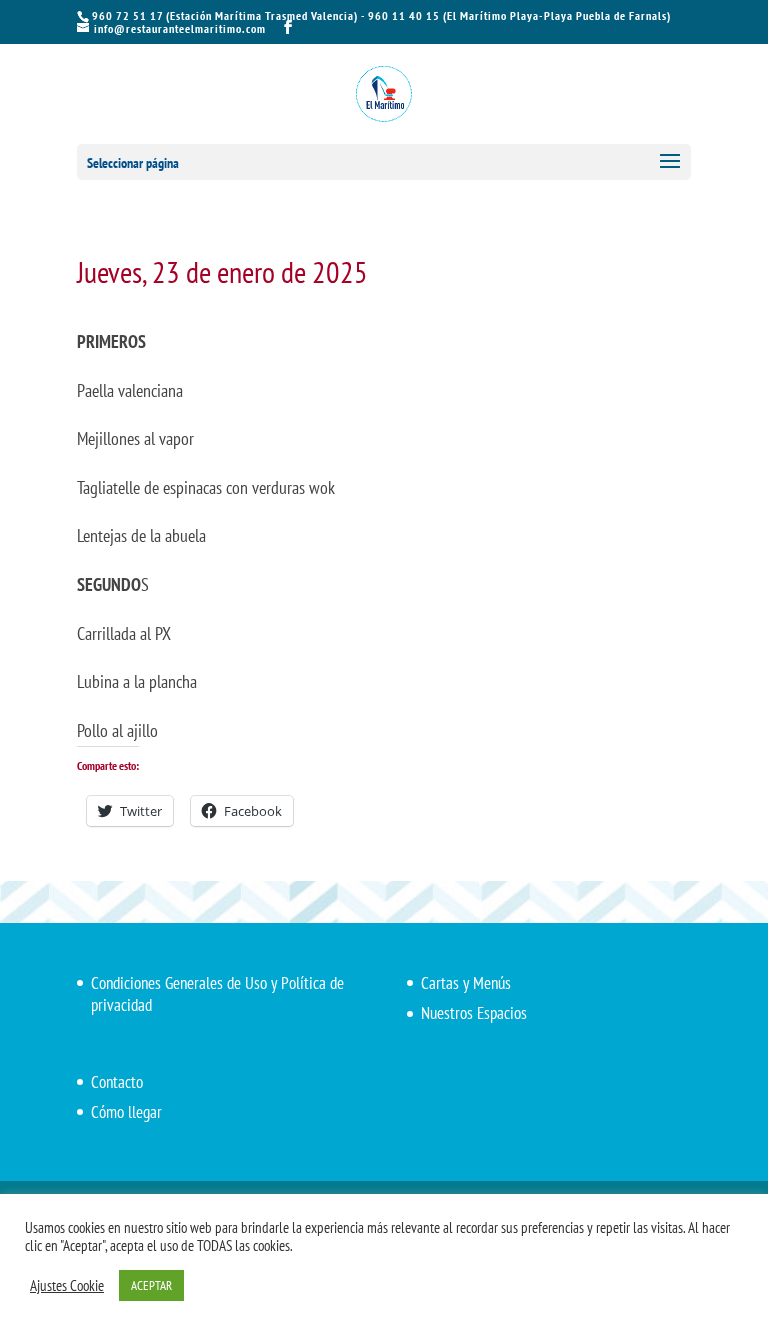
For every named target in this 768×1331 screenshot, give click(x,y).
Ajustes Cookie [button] (67, 1286)
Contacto (117, 1082)
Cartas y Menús (466, 983)
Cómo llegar (126, 1112)
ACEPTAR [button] (151, 1285)
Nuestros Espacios (474, 1013)
